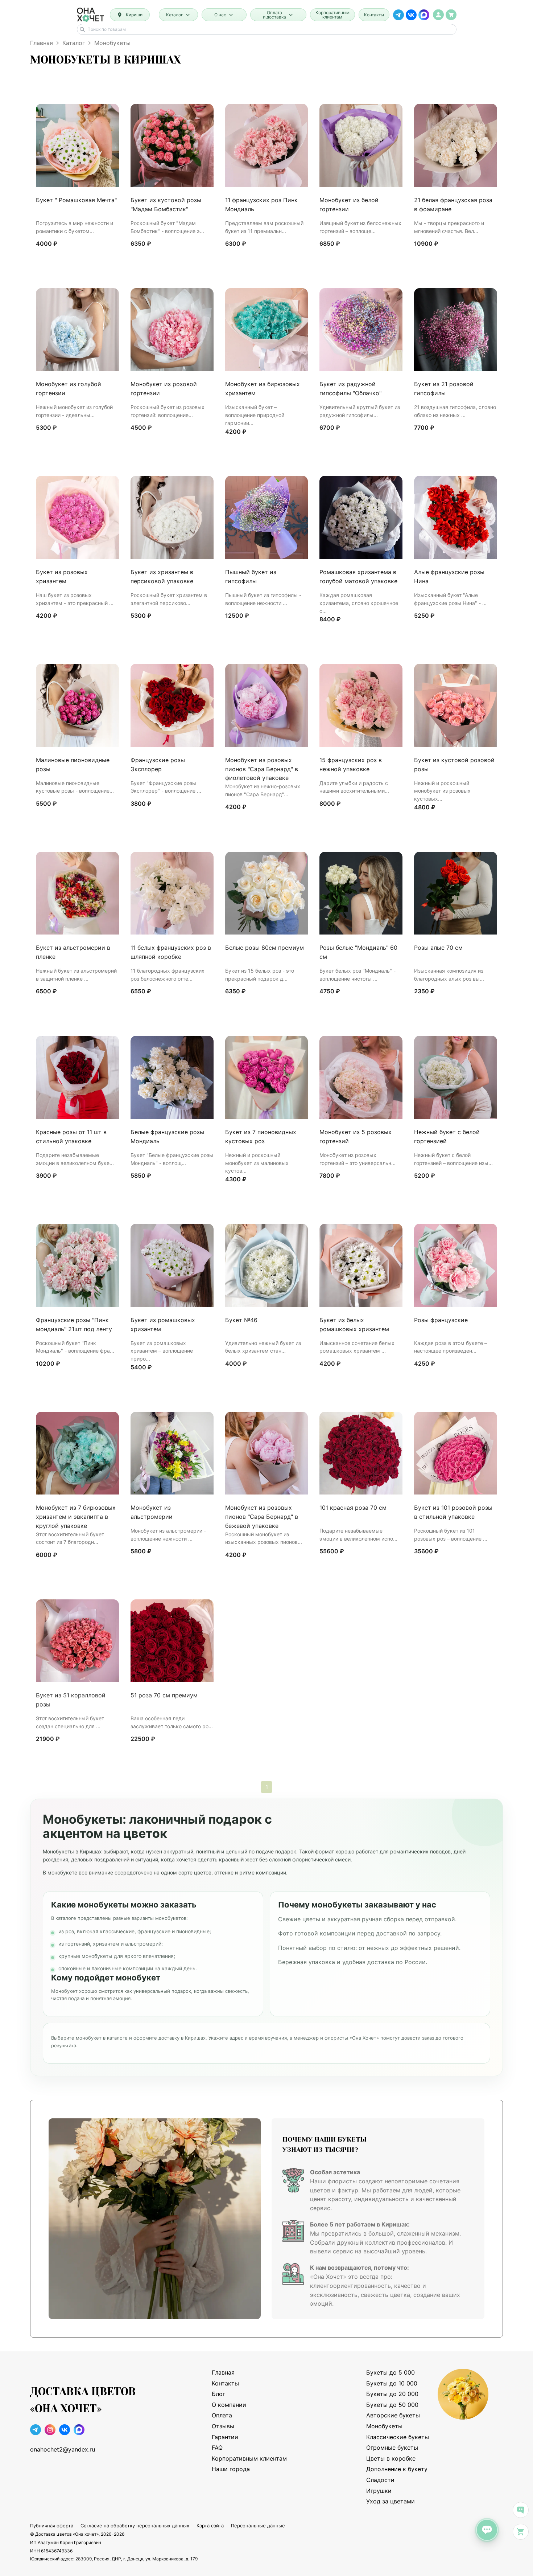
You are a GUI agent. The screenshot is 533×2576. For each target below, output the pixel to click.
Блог (218, 2394)
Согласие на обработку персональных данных (135, 2526)
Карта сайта (210, 2526)
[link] (438, 15)
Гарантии (225, 2437)
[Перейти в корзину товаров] (521, 2532)
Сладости (380, 2480)
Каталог (74, 43)
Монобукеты (384, 2426)
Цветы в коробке (391, 2458)
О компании (229, 2405)
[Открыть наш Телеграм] (398, 15)
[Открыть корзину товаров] (451, 15)
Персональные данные (258, 2526)
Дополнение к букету (397, 2469)
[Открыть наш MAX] (424, 15)
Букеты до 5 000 (391, 2372)
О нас (220, 15)
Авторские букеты (393, 2415)
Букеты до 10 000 (392, 2383)
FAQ (217, 2448)
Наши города (231, 2469)
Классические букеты (398, 2437)
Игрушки (379, 2491)
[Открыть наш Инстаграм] (50, 2431)
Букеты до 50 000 (392, 2405)
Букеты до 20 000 (392, 2394)
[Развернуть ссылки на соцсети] (521, 2510)
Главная (42, 43)
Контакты (374, 15)
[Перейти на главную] (90, 15)
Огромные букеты (392, 2448)
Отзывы (223, 2426)
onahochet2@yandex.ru (63, 2449)
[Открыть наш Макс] (79, 2431)
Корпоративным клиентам (332, 15)
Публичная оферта (52, 2526)
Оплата (222, 2415)
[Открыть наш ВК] (411, 15)
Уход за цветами (391, 2501)
